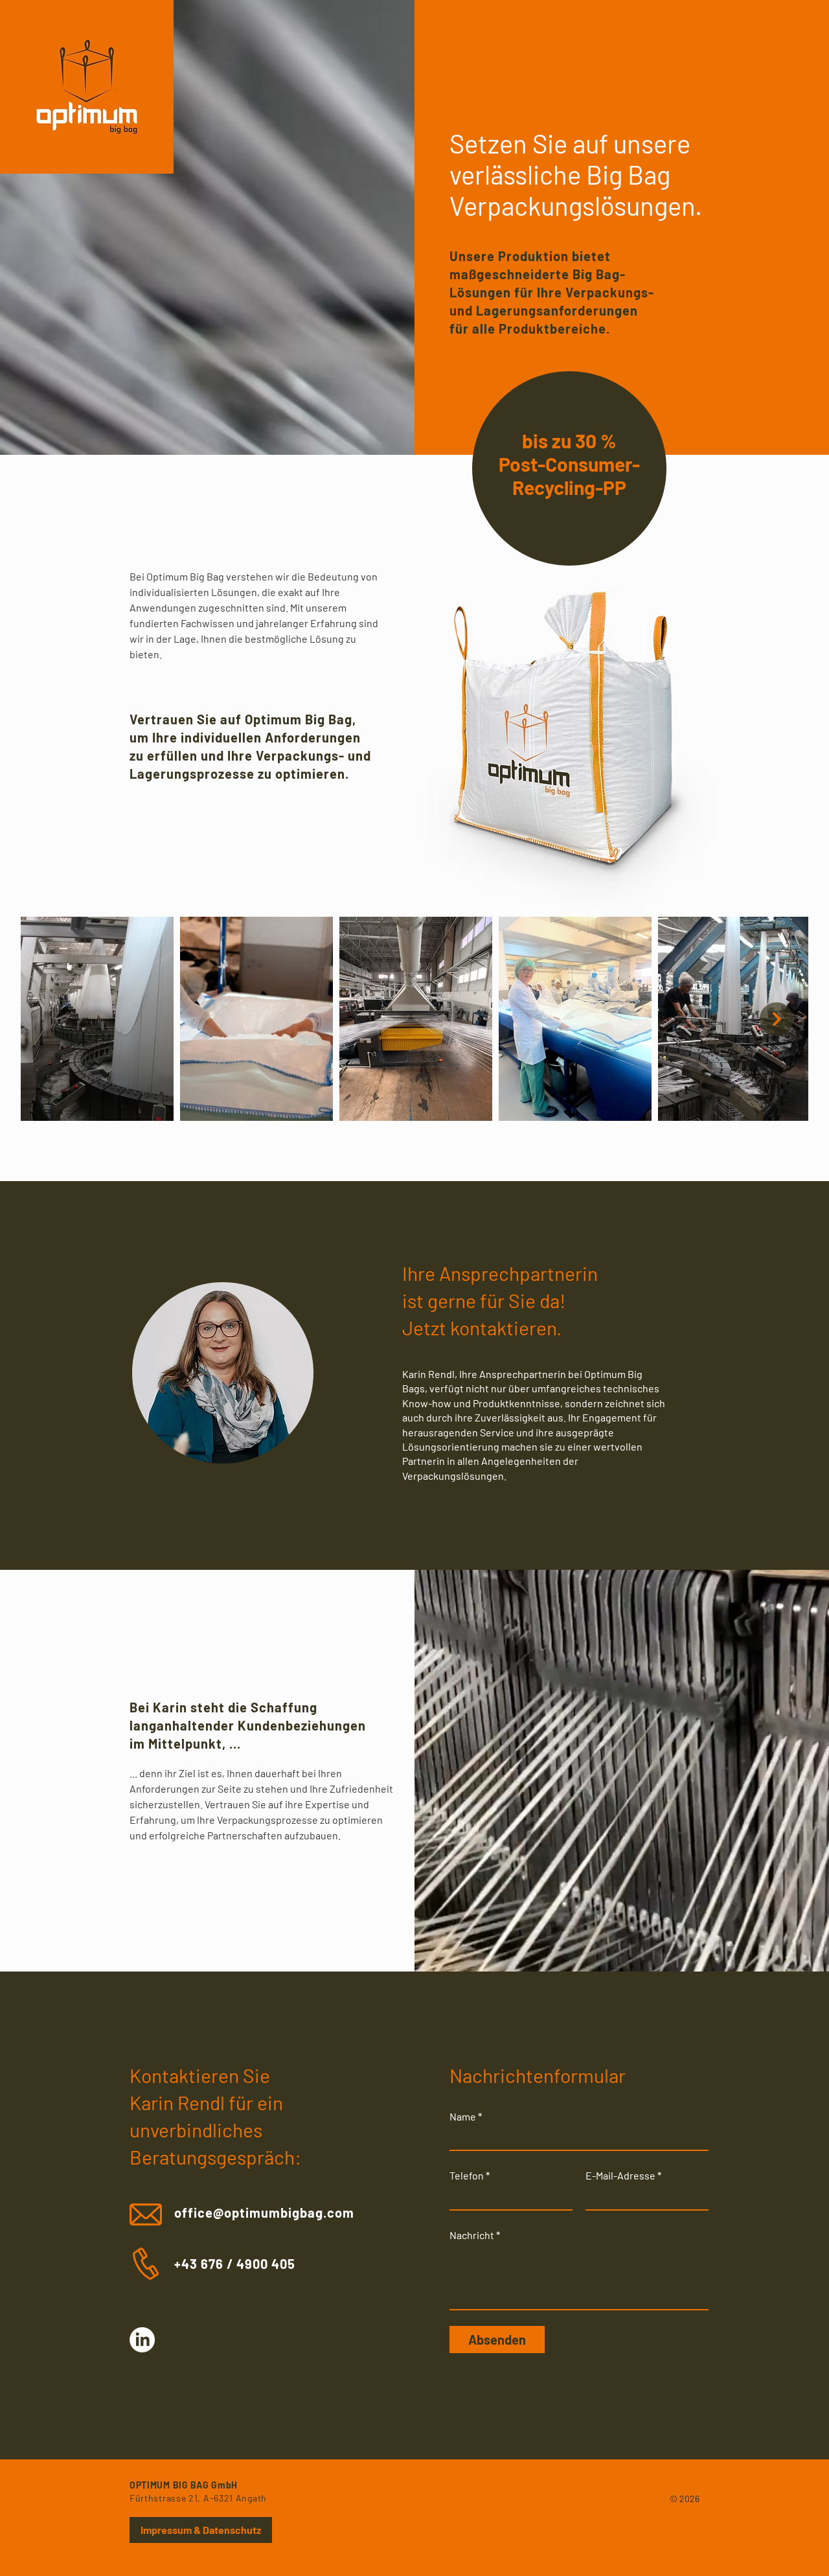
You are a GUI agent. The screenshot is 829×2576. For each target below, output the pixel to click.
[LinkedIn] (142, 2340)
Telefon (467, 2176)
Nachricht (472, 2235)
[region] (569, 468)
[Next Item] (777, 1019)
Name (463, 2117)
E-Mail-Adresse (620, 2176)
